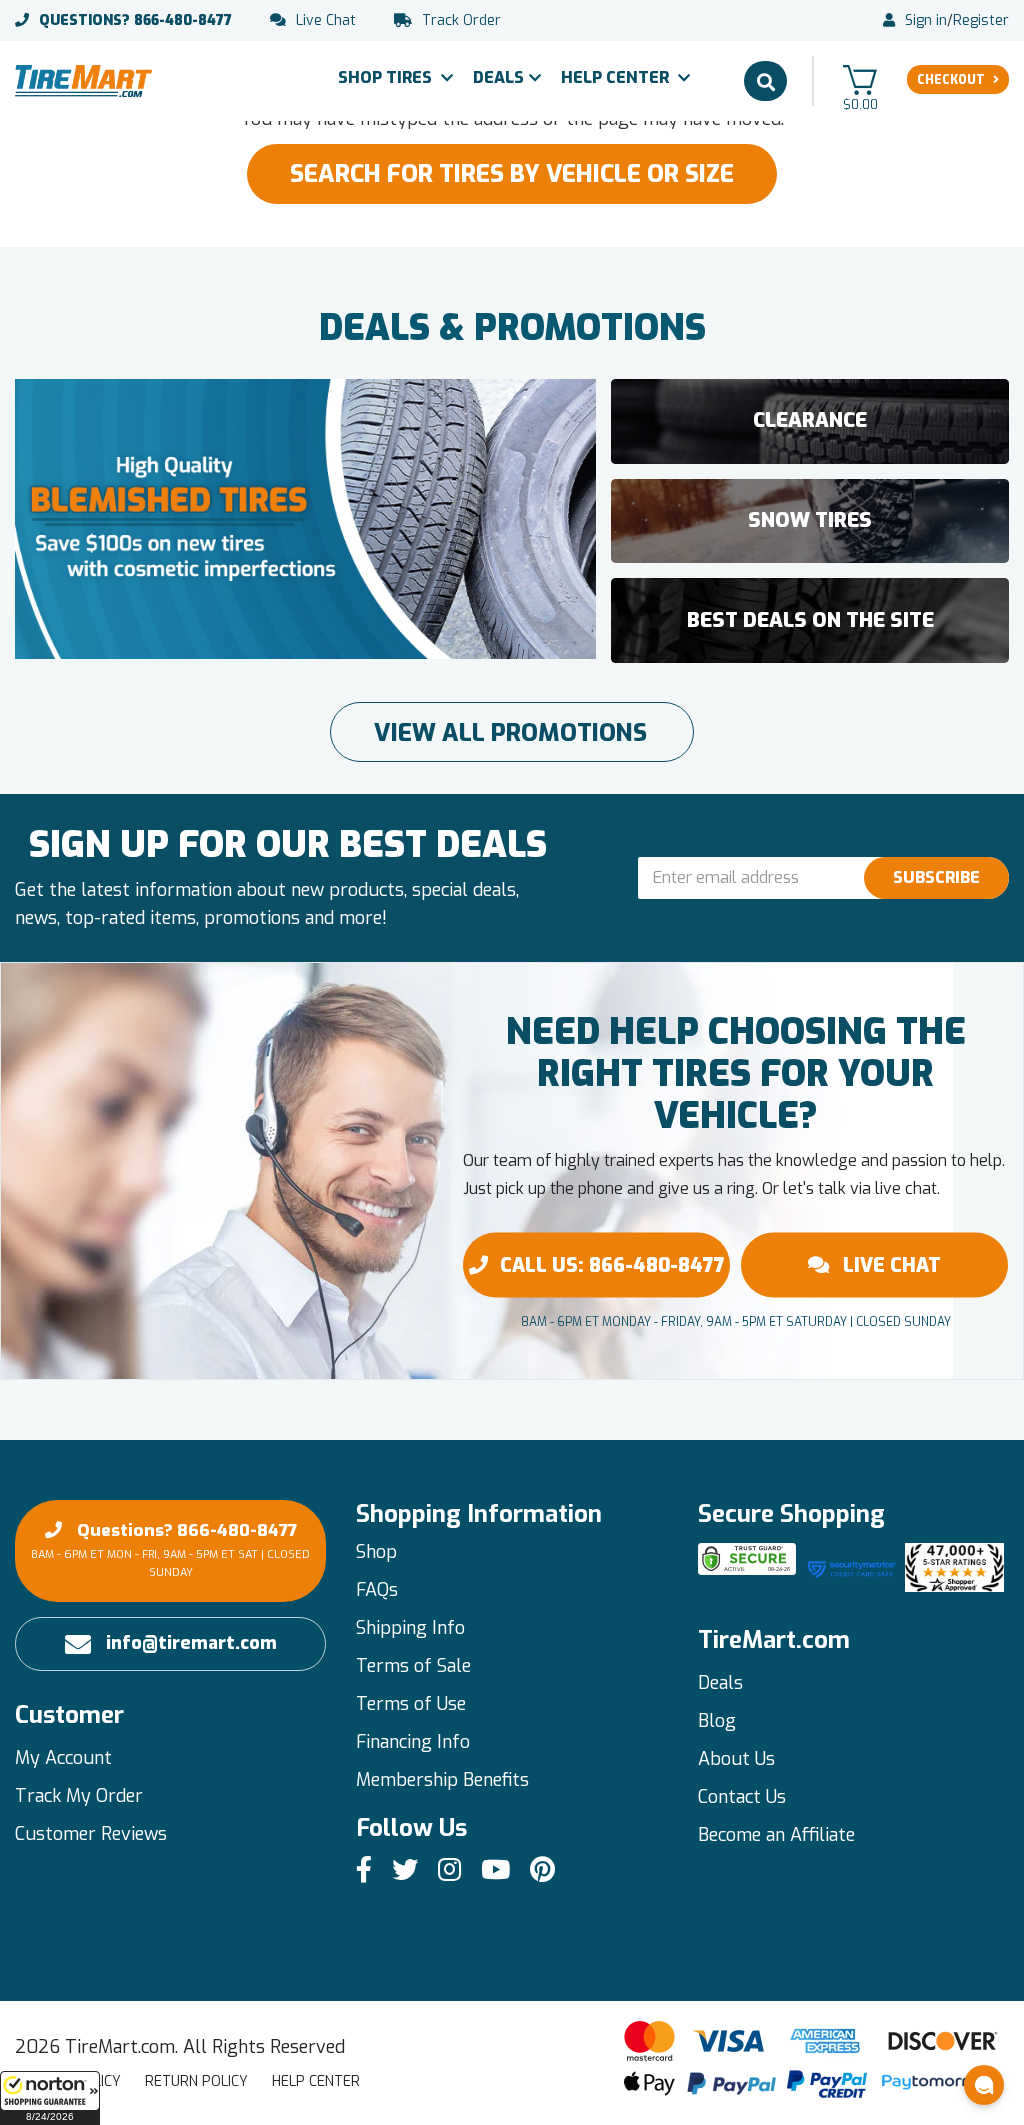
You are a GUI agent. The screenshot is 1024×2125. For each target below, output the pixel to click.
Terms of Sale (413, 1666)
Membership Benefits (442, 1780)
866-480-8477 (135, 21)
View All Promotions (510, 733)
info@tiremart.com (191, 1643)
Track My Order (79, 1796)
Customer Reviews (91, 1834)
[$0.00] (860, 79)
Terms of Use (411, 1704)
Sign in (926, 21)
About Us (736, 1759)
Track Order (461, 21)
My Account (63, 1758)
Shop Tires (387, 77)
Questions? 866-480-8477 (170, 1549)
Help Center (617, 77)
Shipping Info (410, 1628)
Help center (316, 2081)
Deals (498, 77)
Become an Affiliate (776, 1835)
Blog (717, 1721)
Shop (376, 1552)
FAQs (377, 1590)
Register (981, 21)
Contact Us (742, 1797)
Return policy (196, 2081)
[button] (50, 2098)
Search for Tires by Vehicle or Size (512, 174)
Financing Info (413, 1742)
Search (765, 81)
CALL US (612, 1264)
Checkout (951, 80)
